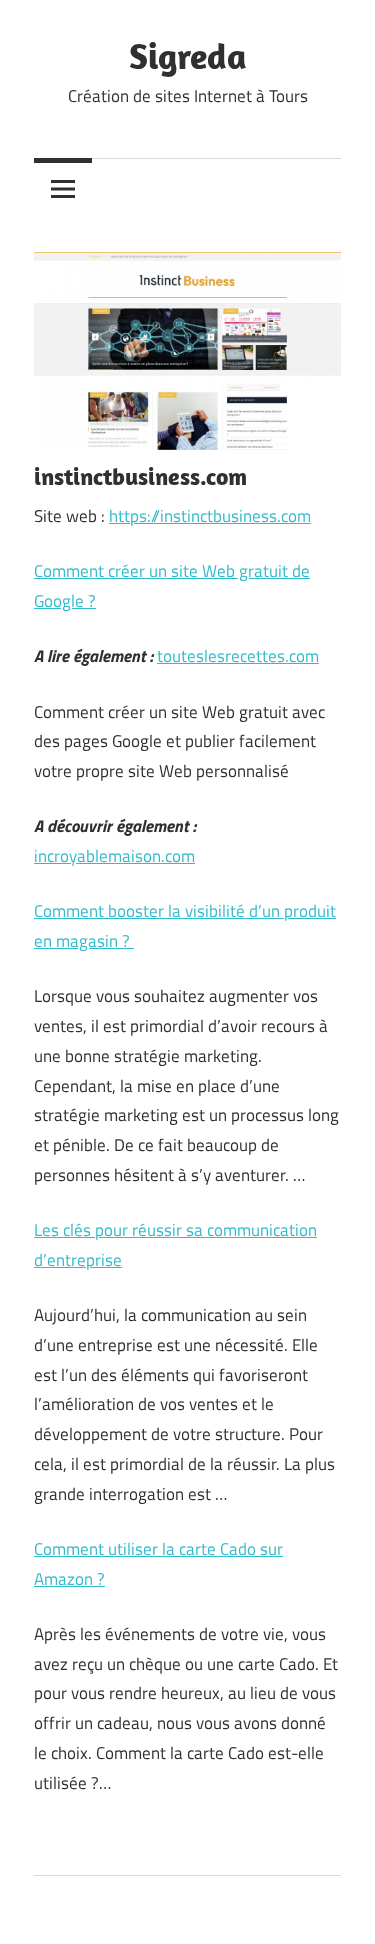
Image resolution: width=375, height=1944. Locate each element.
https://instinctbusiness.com (210, 516)
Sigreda (188, 55)
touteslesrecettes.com (238, 656)
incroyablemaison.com (114, 856)
